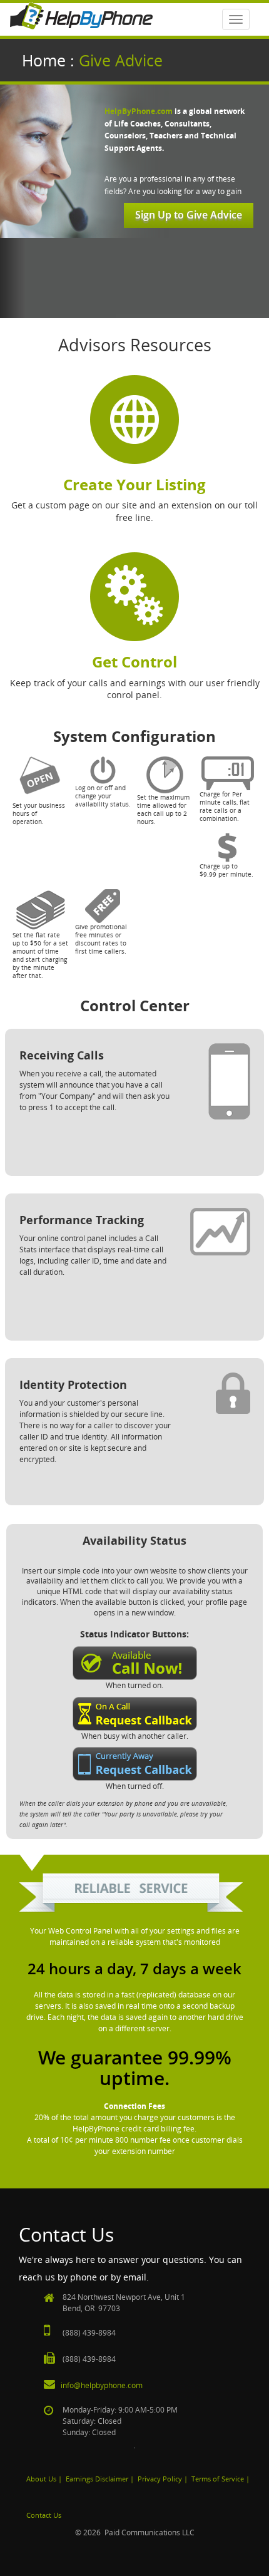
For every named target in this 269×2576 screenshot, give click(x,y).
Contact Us (44, 2515)
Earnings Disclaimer (97, 2479)
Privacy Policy (160, 2479)
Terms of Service (218, 2479)
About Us (41, 2479)
